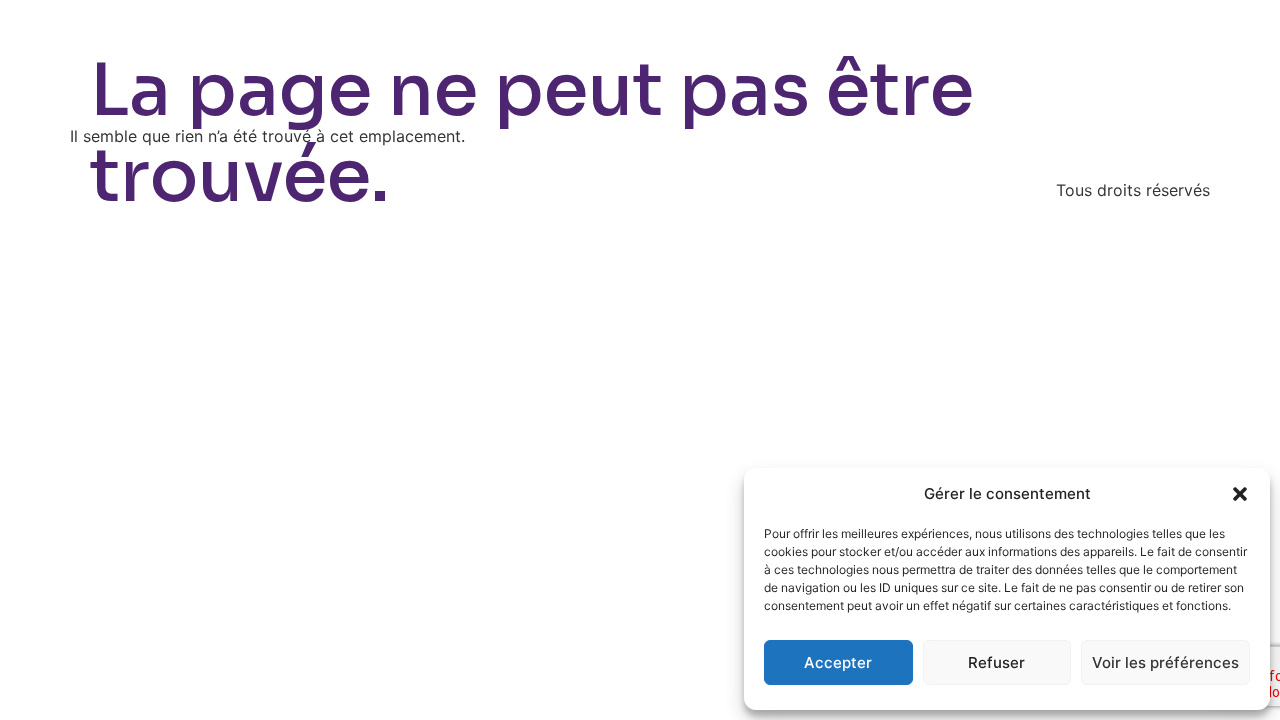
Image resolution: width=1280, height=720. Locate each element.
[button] (1240, 494)
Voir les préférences (1165, 662)
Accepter (838, 662)
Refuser (996, 662)
